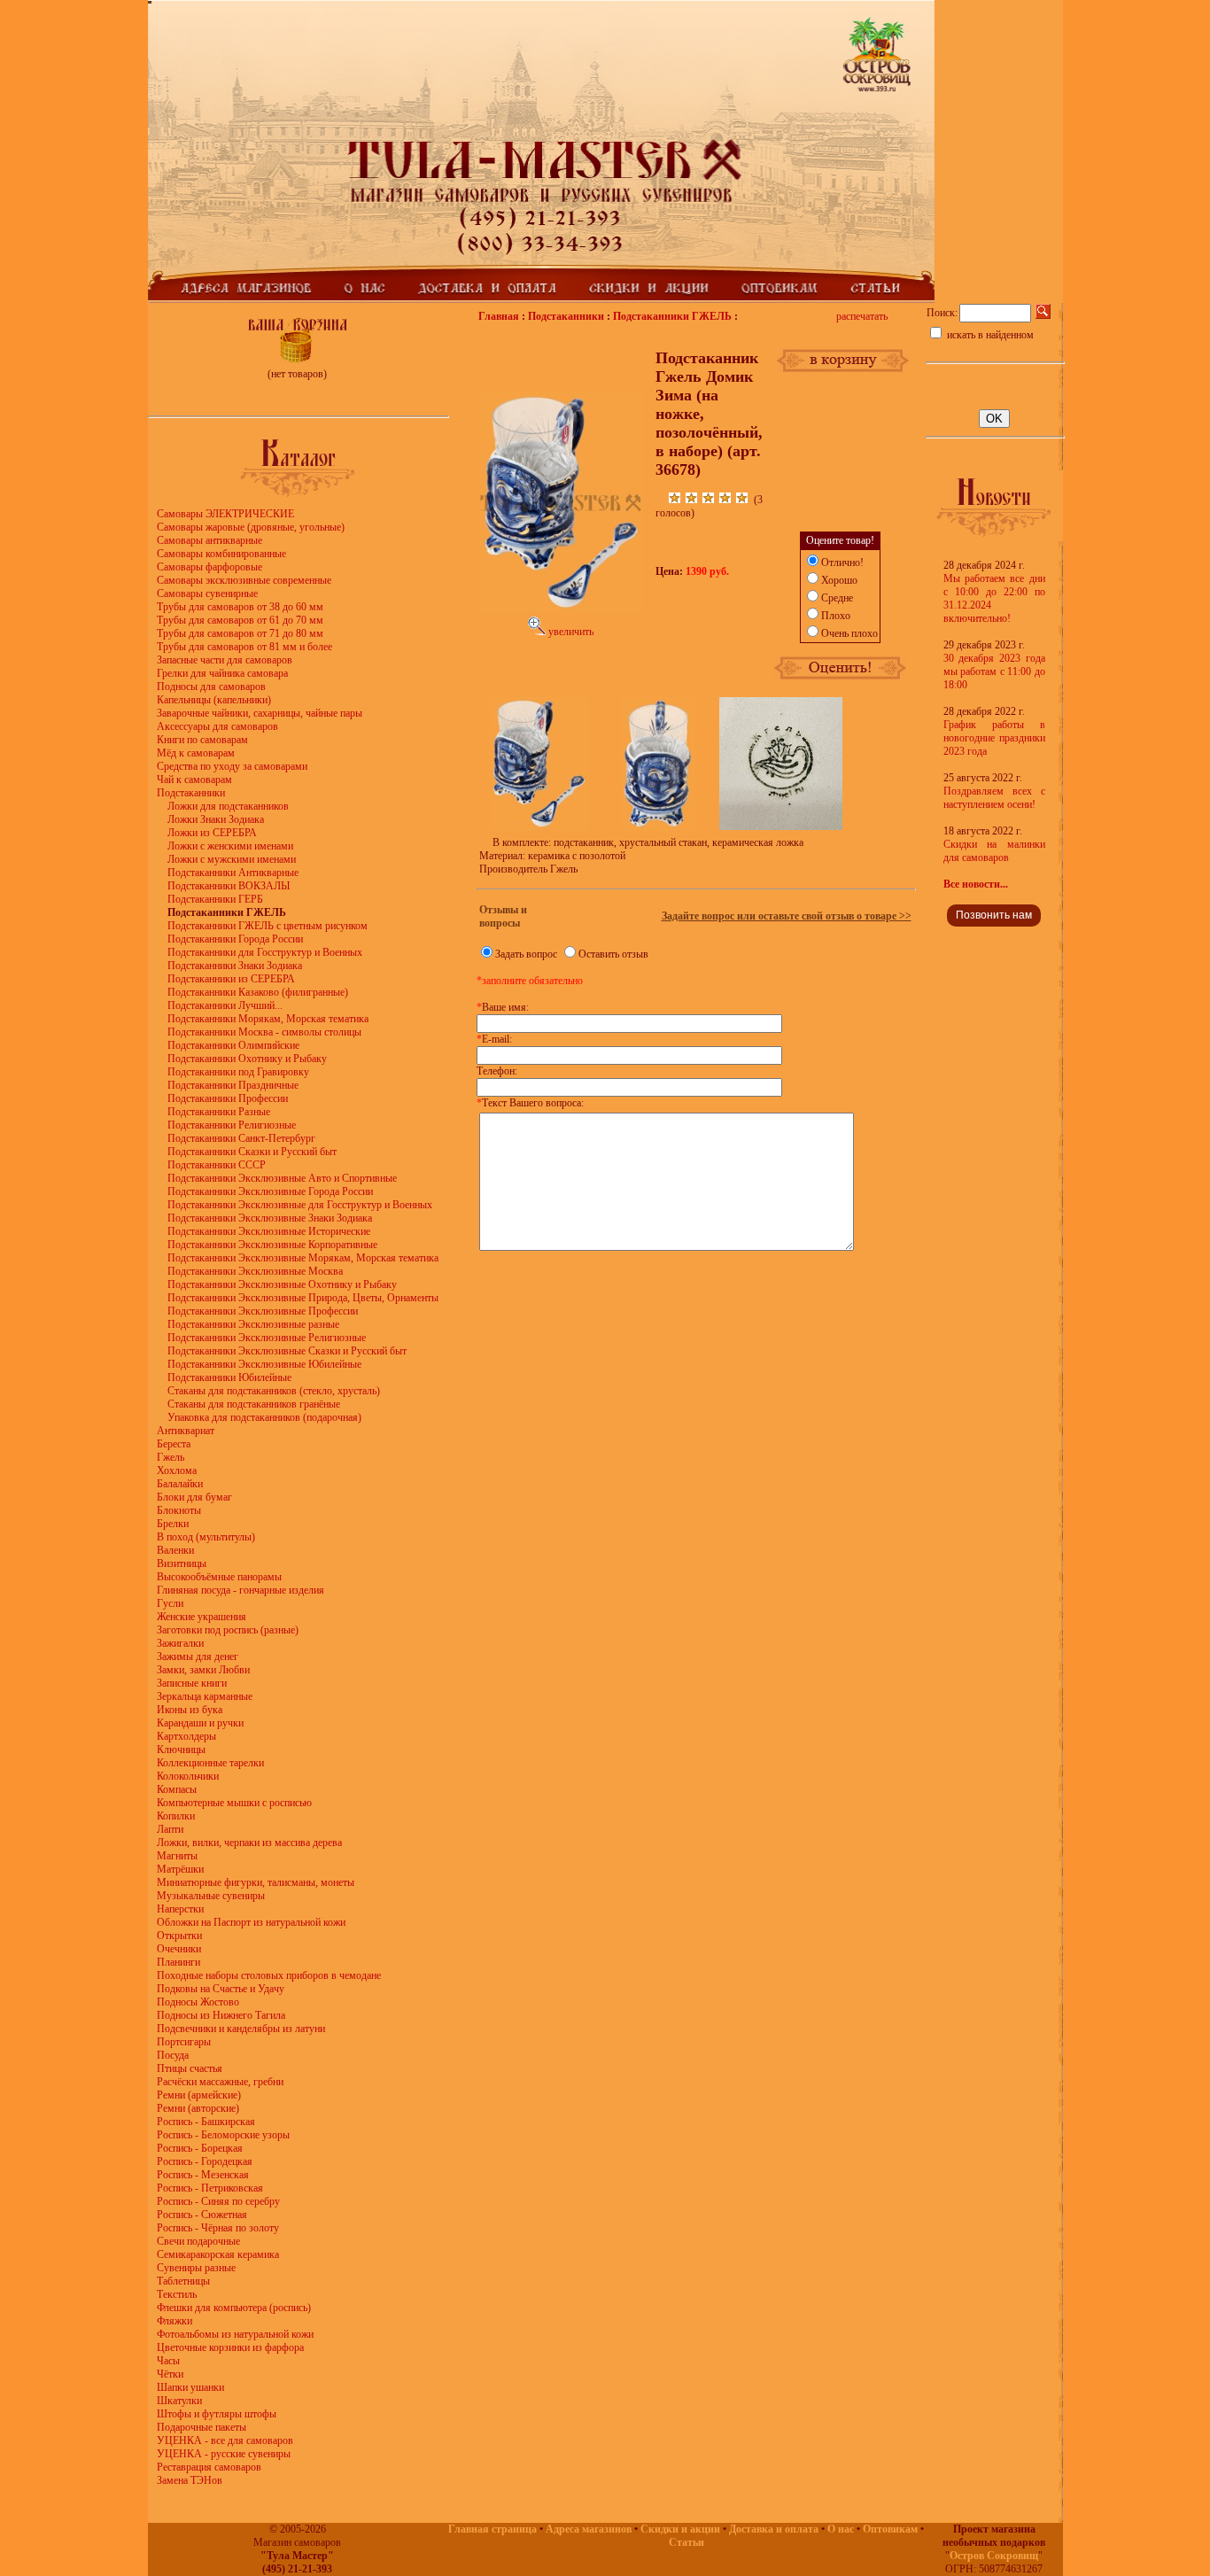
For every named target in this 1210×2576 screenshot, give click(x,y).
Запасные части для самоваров (225, 660)
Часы (168, 2361)
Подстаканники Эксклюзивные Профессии (263, 1311)
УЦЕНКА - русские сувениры (224, 2454)
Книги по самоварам (202, 740)
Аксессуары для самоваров (217, 726)
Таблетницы (183, 2281)
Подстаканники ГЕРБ (215, 899)
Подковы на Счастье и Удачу (221, 1989)
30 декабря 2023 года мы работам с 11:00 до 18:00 (994, 671)
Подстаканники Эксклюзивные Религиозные (267, 1338)
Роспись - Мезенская (203, 2175)
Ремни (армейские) (199, 2095)
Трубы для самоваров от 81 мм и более (244, 647)
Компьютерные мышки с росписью (234, 1803)
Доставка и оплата (774, 2529)
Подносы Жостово (198, 2002)
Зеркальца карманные (205, 1696)
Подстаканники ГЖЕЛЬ (672, 316)
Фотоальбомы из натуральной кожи (235, 2334)
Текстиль (177, 2294)
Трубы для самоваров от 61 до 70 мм (240, 620)
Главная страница (493, 2529)
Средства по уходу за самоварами (232, 766)
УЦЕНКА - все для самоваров (225, 2440)
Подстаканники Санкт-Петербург (241, 1138)
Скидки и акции (680, 2529)
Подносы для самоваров (211, 687)
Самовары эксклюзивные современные (244, 580)
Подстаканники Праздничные (233, 1085)
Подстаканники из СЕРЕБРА (231, 979)
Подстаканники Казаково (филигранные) (258, 992)
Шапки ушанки (190, 2387)
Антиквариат (186, 1431)
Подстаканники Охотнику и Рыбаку (247, 1059)
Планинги (178, 1962)
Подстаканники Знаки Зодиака (235, 966)
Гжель (171, 1457)
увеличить (570, 632)
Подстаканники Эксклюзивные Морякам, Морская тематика (303, 1258)
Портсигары (184, 2042)
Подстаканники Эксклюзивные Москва (255, 1271)
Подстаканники (191, 793)
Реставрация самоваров (209, 2467)
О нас (841, 2529)
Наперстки (180, 1909)
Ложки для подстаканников (228, 806)
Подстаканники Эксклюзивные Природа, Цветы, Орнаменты (303, 1298)
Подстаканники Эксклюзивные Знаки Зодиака (270, 1218)
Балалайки (180, 1484)
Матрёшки (180, 1869)
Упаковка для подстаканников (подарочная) (264, 1417)
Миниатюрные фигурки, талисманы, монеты (256, 1882)
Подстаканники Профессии (228, 1098)
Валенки (175, 1550)
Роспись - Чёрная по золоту (218, 2228)
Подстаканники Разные (219, 1112)
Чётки (170, 2374)
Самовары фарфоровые (209, 567)
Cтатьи (686, 2542)
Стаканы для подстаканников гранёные (254, 1404)
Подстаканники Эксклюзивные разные (253, 1324)
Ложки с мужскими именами (232, 859)
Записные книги (192, 1683)
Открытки (179, 1936)
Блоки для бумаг (194, 1497)
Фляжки (175, 2321)
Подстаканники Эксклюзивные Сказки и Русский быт (287, 1351)
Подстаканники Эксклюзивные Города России (270, 1191)
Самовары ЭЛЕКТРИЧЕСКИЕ (225, 514)
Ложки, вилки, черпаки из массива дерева (249, 1843)
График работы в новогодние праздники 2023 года (994, 738)
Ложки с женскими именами (230, 846)
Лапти (170, 1829)
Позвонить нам (994, 915)
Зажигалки (180, 1643)
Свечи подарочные (198, 2241)
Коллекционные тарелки (210, 1763)
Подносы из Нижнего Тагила (221, 2015)
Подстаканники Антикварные (233, 873)
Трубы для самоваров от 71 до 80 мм (240, 633)
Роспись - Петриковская (210, 2188)
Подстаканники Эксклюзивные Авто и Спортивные (282, 1178)
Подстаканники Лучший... (225, 1005)
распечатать (862, 316)
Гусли (170, 1603)
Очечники (179, 1949)
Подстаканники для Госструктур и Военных (265, 952)
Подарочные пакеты (202, 2427)
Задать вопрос (526, 954)
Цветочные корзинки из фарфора (230, 2347)
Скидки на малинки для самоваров (994, 851)
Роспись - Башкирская (206, 2122)
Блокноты (179, 1510)
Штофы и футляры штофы (217, 2414)
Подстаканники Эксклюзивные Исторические (269, 1231)
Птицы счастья (190, 2068)
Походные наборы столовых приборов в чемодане (269, 1975)
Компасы (177, 1789)
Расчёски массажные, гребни (220, 2082)
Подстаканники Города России (235, 939)
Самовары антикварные (209, 540)
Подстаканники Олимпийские (233, 1045)
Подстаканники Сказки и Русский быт (252, 1152)
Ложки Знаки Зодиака (216, 819)
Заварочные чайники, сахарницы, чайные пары (260, 713)
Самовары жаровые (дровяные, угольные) (251, 527)
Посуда (173, 2055)
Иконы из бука (190, 1710)
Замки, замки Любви (203, 1670)
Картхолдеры (186, 1736)
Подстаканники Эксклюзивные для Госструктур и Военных (300, 1205)
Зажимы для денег (198, 1657)
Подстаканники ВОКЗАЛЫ (229, 886)
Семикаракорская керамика (218, 2254)
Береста (174, 1444)
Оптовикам (890, 2529)
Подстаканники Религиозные (232, 1125)
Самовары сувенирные (207, 594)
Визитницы (182, 1563)
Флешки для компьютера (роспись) (234, 2308)
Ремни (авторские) (198, 2108)
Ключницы (181, 1750)
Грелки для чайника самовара (222, 673)
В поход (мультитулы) (206, 1537)
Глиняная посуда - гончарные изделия (240, 1590)
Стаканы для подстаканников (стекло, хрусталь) (274, 1391)
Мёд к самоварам (196, 753)
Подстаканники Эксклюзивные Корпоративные (272, 1245)
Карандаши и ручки (200, 1723)
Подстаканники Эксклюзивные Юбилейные (264, 1364)
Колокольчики (188, 1776)
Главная (499, 316)
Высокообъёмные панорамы (219, 1577)
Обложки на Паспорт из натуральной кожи (251, 1922)
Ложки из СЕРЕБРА (212, 833)
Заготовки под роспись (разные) (228, 1630)
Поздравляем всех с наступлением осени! (994, 798)
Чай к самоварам (194, 780)
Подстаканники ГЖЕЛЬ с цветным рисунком (268, 926)
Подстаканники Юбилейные (229, 1377)
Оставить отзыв (613, 954)
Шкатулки (179, 2401)
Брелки (173, 1524)
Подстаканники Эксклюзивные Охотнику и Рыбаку (282, 1284)
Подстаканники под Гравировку (238, 1072)
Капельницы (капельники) (214, 700)
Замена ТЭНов (190, 2480)
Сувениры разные (196, 2268)
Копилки (176, 1816)
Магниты (177, 1856)
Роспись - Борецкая (200, 2148)
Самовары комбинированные (221, 554)
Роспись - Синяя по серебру (218, 2201)
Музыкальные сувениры (211, 1896)
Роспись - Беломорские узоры (223, 2135)
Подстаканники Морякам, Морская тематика (268, 1019)
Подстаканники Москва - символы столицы (264, 1032)
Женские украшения (202, 1617)
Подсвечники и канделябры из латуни (241, 2029)
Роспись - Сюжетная (202, 2215)
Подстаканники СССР (217, 1165)
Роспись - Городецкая (205, 2161)
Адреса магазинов (589, 2529)
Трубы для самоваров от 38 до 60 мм (240, 607)
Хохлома (177, 1470)
